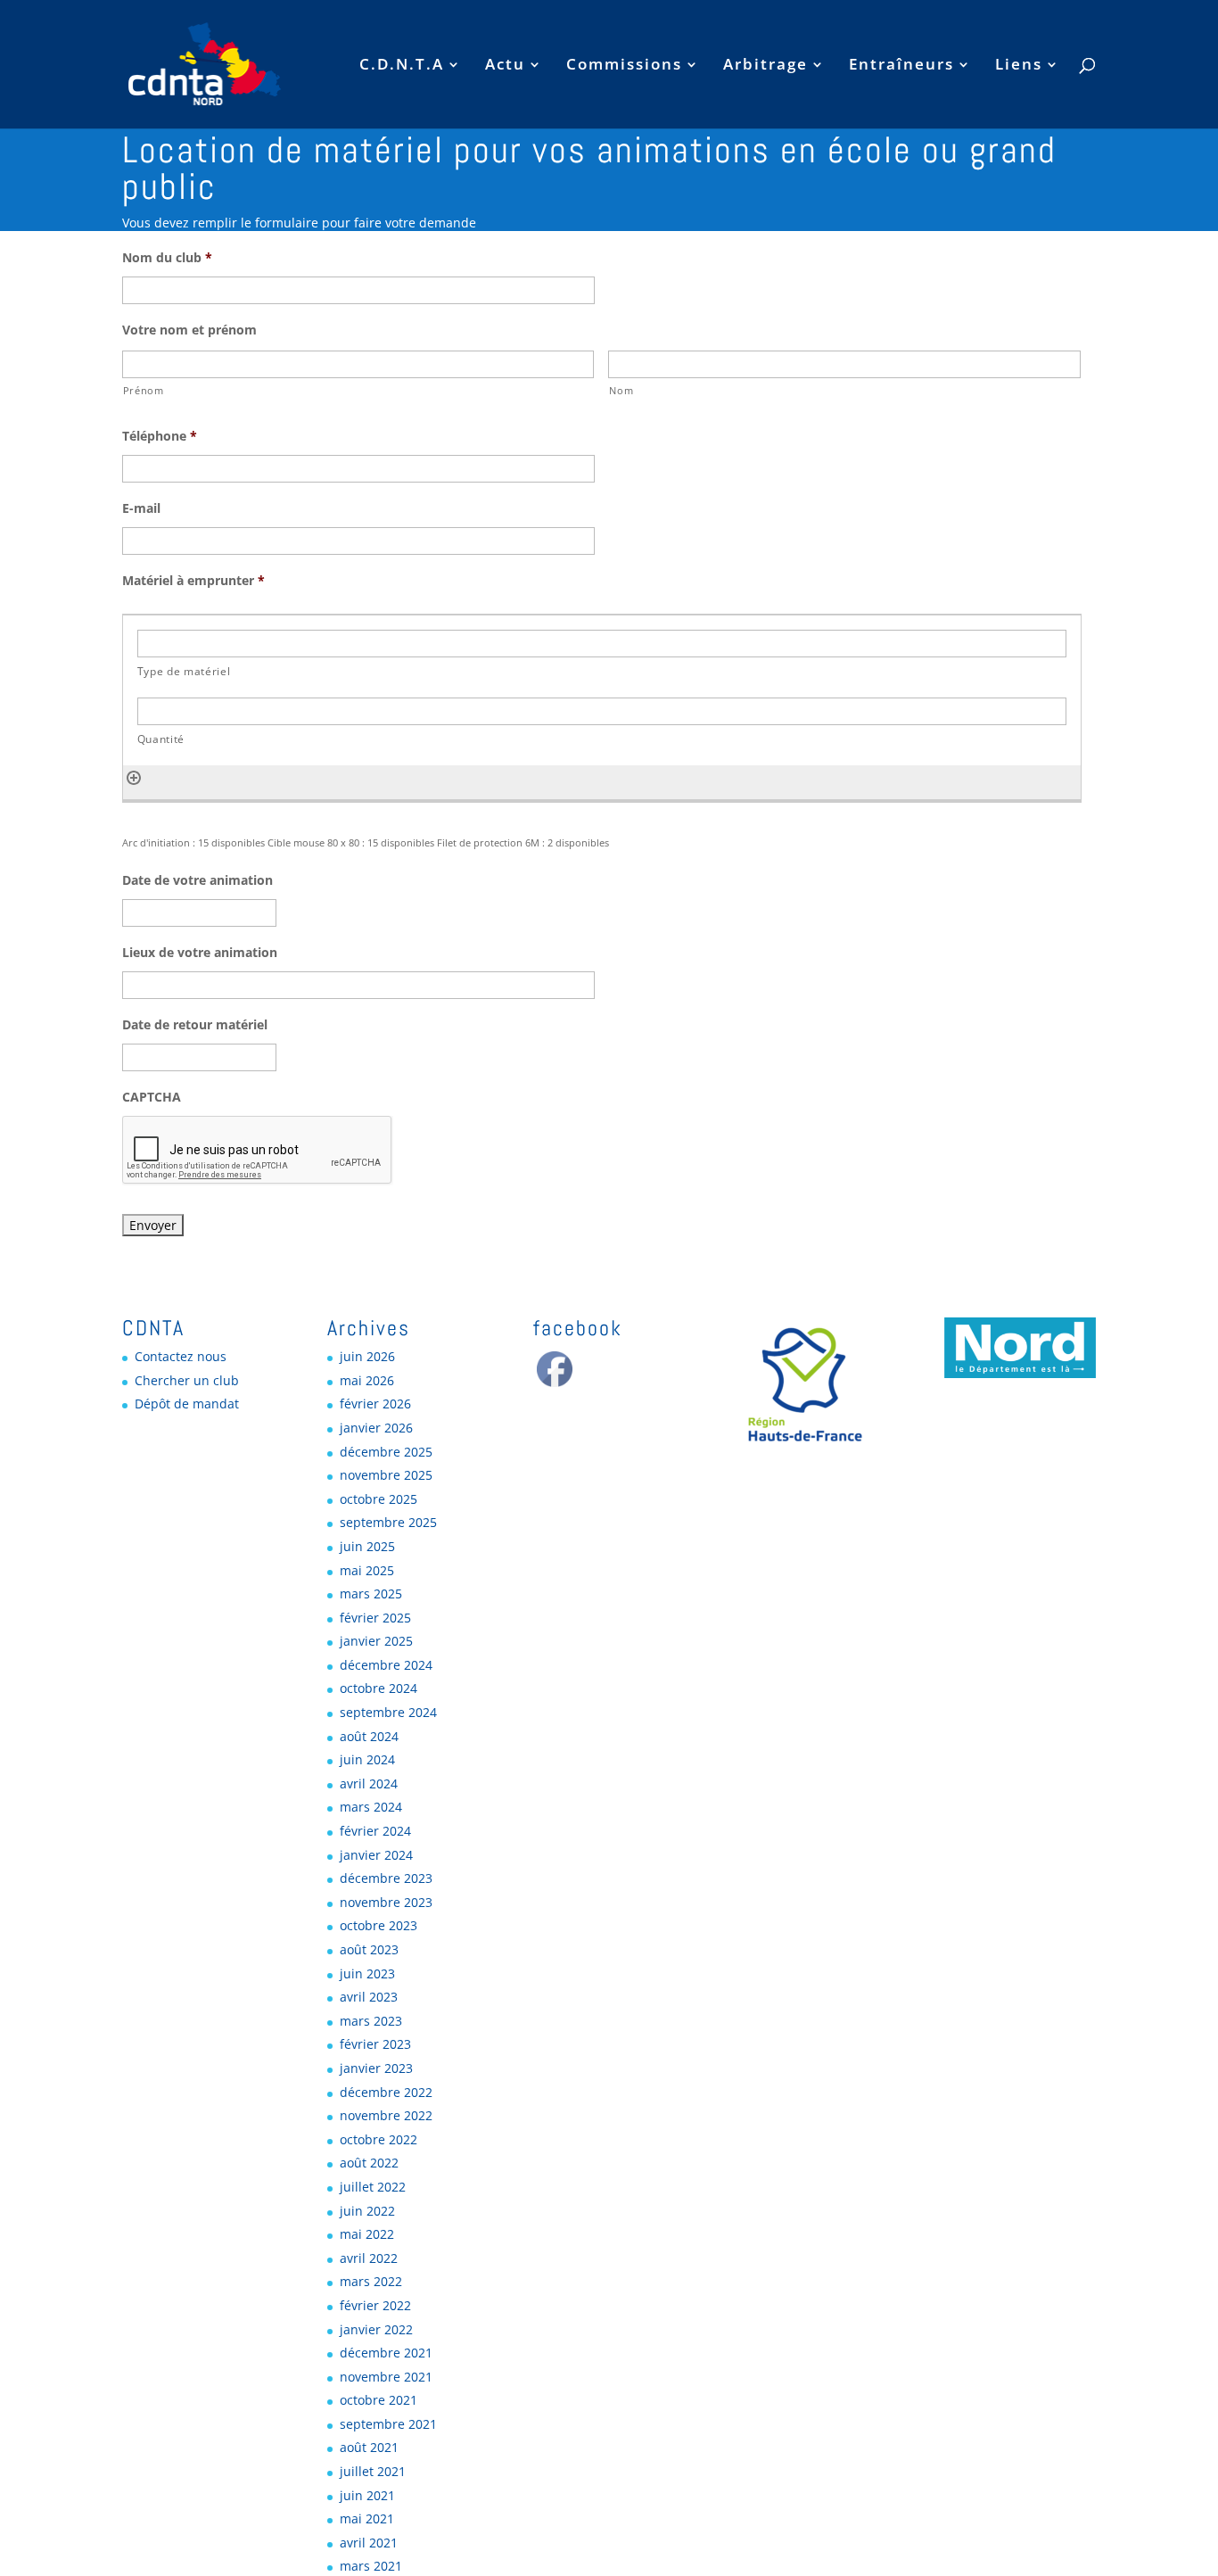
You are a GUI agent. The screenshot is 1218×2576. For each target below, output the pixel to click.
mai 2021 (367, 2518)
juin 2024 (367, 1759)
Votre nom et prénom (189, 330)
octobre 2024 (379, 1688)
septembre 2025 (388, 1522)
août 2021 (369, 2447)
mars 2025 (371, 1593)
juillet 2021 (373, 2471)
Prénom (144, 390)
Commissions (624, 66)
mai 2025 (367, 1570)
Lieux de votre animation (200, 953)
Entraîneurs (901, 66)
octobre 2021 (379, 2400)
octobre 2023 (379, 1925)
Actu (505, 66)
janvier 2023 (376, 2068)
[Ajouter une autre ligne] (134, 776)
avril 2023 (369, 1997)
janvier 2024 (376, 1855)
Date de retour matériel (195, 1025)
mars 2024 (371, 1807)
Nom (621, 390)
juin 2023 (367, 1973)
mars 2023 (371, 2021)
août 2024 (369, 1736)
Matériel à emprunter (193, 581)
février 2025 (375, 1618)
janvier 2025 (376, 1641)
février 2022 (375, 2305)
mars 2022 (371, 2281)
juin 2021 (367, 2495)
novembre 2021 (386, 2377)
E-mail (141, 508)
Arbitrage (765, 66)
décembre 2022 (386, 2092)
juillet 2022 (373, 2187)
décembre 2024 (386, 1665)
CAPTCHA (152, 1097)
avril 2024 (369, 1783)
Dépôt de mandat (187, 1404)
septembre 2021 (388, 2424)
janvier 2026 (376, 1428)
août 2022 (369, 2163)
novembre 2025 (386, 1475)
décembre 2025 (386, 1452)
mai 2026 (367, 1380)
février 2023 (375, 2044)
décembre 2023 (386, 1878)
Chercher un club (187, 1380)
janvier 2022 (376, 2329)
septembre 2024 (388, 1712)
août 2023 (369, 1949)
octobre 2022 (379, 2139)
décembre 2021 (386, 2353)
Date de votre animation (198, 880)
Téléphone (160, 436)
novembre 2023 (386, 1902)
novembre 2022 (386, 2115)
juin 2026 (367, 1356)
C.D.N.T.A (402, 66)
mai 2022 (367, 2234)
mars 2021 (371, 2566)
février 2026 (375, 1404)
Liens (1019, 66)
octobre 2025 (379, 1499)
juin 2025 (367, 1546)
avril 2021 (369, 2543)
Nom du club (167, 258)
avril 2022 (369, 2258)
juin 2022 (367, 2211)
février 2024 (375, 1831)
